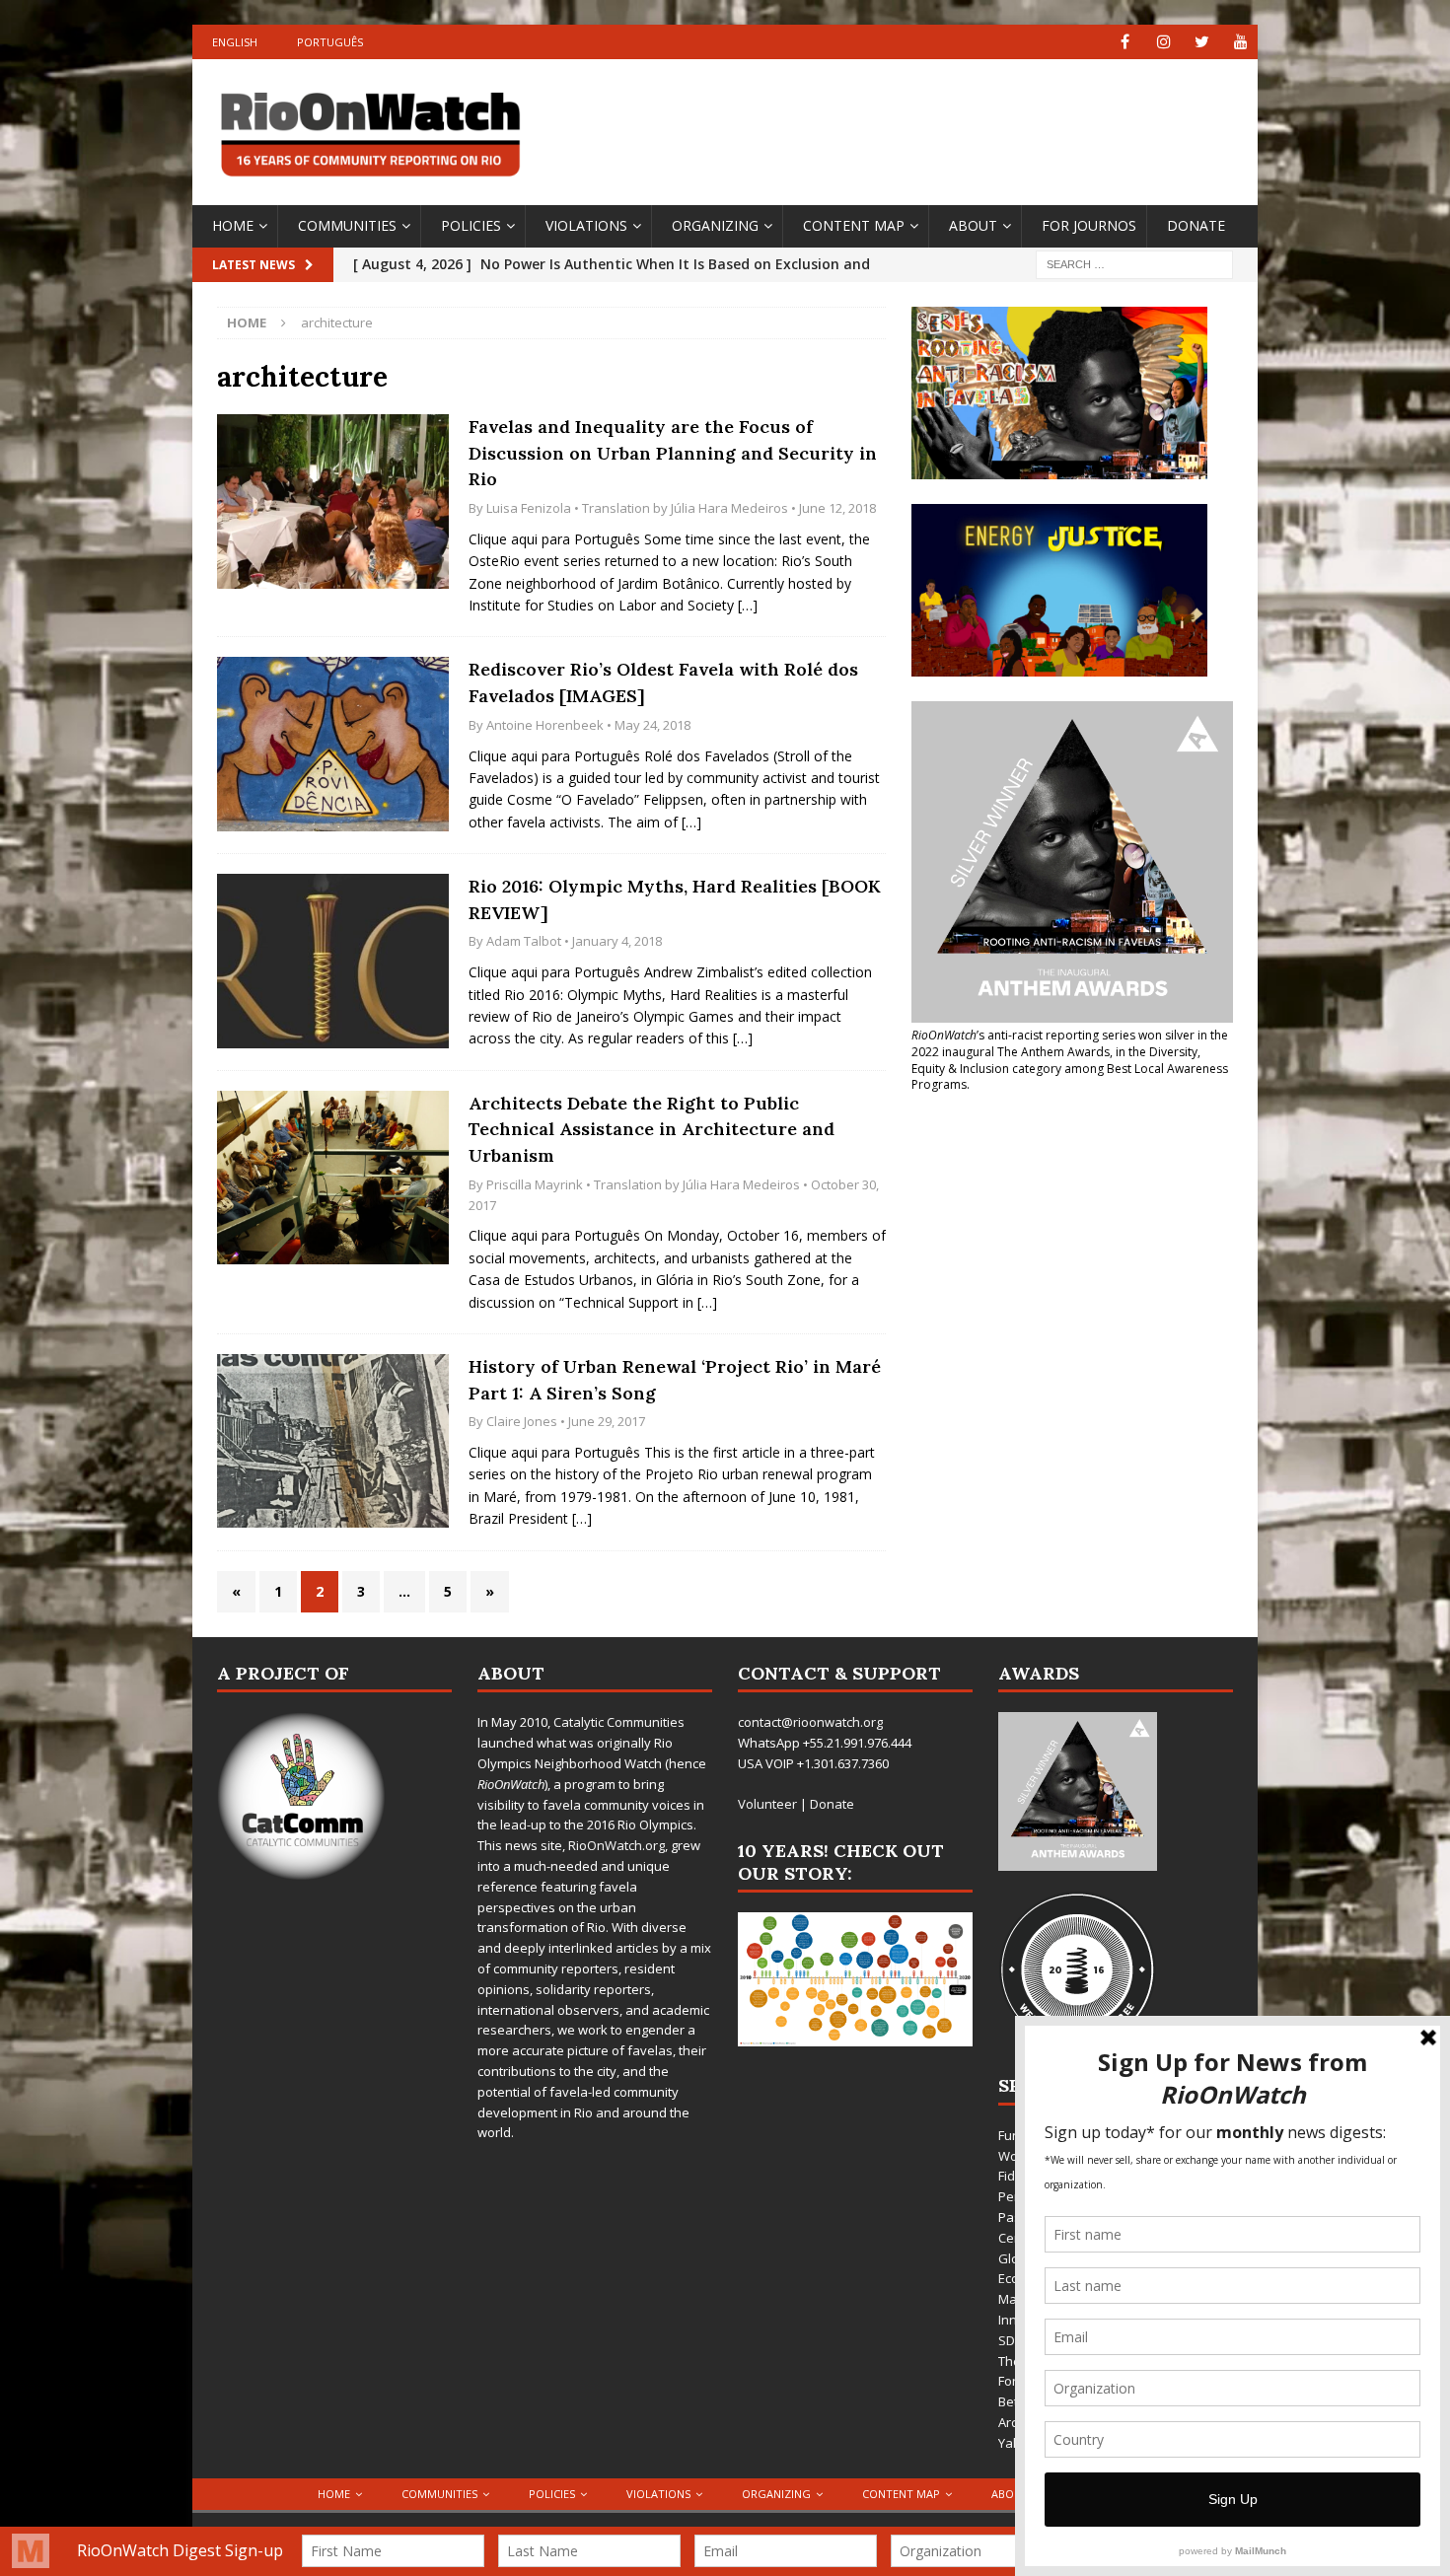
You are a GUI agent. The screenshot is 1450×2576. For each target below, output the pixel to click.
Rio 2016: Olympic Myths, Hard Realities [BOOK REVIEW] (675, 899)
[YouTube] (1240, 42)
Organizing (715, 225)
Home (233, 225)
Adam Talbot (524, 941)
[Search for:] (1134, 263)
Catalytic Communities (619, 1722)
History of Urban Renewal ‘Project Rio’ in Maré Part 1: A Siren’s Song (675, 1380)
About (973, 225)
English (235, 42)
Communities (347, 225)
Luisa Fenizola (529, 508)
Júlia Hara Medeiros (729, 508)
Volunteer (767, 1804)
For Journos (1089, 225)
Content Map (854, 225)
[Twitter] (1202, 42)
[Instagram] (1163, 42)
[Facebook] (1125, 42)
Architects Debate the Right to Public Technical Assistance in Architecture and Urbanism (652, 1129)
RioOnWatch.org (616, 1845)
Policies (471, 225)
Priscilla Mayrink (535, 1184)
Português (330, 42)
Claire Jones (522, 1421)
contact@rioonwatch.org (810, 1722)
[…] (748, 605)
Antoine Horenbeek (545, 725)
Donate (1196, 225)
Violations (586, 225)
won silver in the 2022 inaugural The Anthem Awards (1070, 1043)
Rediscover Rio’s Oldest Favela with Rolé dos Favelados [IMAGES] (663, 682)
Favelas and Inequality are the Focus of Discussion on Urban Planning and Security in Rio (673, 453)
